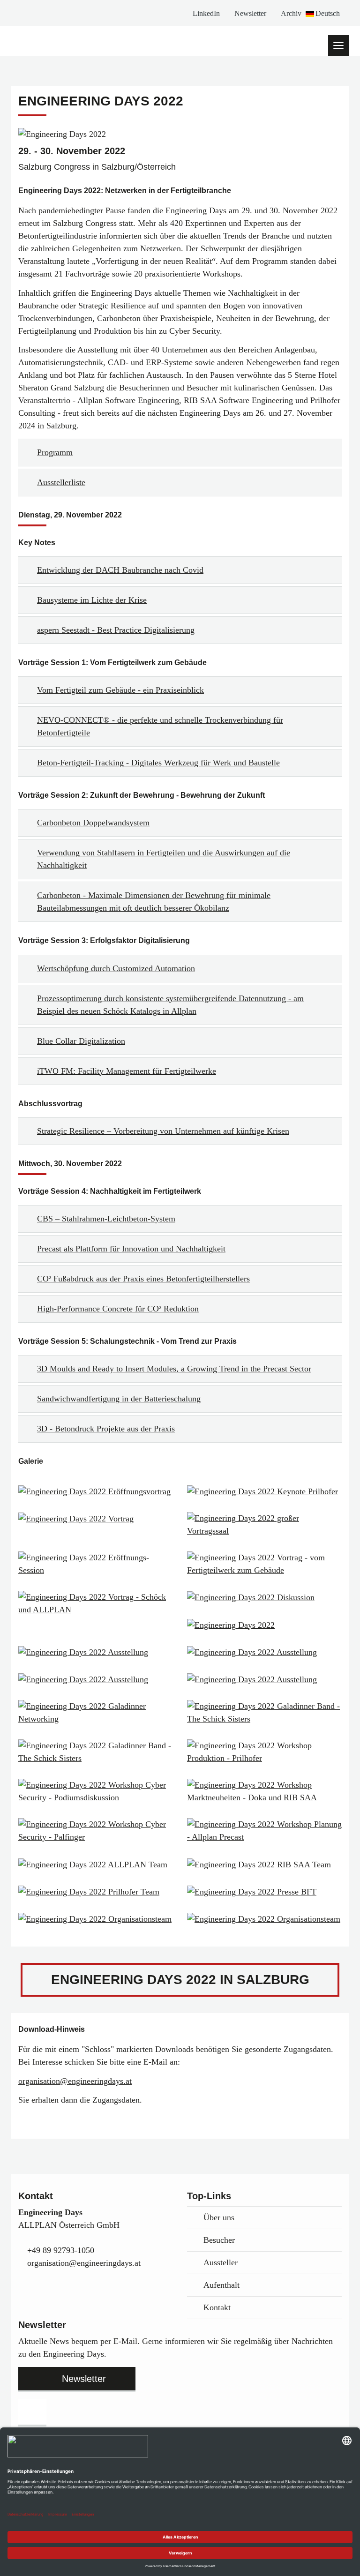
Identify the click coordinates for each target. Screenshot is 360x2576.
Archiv (291, 13)
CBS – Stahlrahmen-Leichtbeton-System (106, 1219)
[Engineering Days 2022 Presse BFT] (264, 1892)
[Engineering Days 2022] (264, 1625)
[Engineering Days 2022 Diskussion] (264, 1597)
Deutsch (328, 13)
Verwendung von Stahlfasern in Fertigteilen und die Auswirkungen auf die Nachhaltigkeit (164, 859)
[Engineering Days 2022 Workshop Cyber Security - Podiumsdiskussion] (96, 1791)
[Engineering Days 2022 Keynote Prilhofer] (264, 1491)
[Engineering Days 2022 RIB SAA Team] (264, 1864)
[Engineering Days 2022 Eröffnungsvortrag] (96, 1491)
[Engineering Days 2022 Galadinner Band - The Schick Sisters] (264, 1713)
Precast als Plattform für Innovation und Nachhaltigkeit (131, 1249)
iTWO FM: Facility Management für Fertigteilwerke (127, 1071)
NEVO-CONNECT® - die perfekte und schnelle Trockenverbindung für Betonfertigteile (160, 726)
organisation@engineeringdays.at (75, 2081)
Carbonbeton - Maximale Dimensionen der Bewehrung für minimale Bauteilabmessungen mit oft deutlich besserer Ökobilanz (154, 902)
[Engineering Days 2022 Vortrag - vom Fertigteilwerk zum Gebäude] (264, 1564)
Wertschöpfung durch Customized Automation (116, 968)
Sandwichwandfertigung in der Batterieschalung (119, 1399)
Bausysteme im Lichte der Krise (92, 600)
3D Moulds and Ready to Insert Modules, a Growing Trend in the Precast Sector (174, 1369)
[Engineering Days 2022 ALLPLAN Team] (96, 1864)
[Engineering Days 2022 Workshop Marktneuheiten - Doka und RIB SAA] (264, 1791)
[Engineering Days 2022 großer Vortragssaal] (264, 1525)
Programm (55, 452)
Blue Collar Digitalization (81, 1041)
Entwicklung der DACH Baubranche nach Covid (120, 570)
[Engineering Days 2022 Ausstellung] (96, 1652)
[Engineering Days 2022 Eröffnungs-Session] (96, 1564)
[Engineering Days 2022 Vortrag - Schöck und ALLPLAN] (96, 1603)
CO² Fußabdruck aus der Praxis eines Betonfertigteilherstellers (143, 1279)
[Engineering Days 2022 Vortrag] (96, 1519)
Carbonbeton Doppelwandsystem (93, 823)
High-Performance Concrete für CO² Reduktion (118, 1309)
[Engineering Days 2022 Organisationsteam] (96, 1919)
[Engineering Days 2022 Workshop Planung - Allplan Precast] (264, 1831)
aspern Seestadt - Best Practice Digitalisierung (116, 630)
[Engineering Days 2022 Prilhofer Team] (96, 1892)
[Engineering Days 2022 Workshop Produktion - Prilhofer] (264, 1752)
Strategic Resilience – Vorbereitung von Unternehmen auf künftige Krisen (163, 1131)
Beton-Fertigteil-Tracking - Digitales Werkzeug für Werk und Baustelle (158, 763)
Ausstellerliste (61, 482)
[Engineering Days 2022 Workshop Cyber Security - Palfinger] (96, 1831)
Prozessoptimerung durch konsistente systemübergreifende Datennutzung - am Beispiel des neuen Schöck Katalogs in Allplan (170, 1005)
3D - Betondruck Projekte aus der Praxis (106, 1429)
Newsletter (250, 13)
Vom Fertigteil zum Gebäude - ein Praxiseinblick (120, 690)
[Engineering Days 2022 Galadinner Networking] (96, 1713)
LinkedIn (206, 13)
